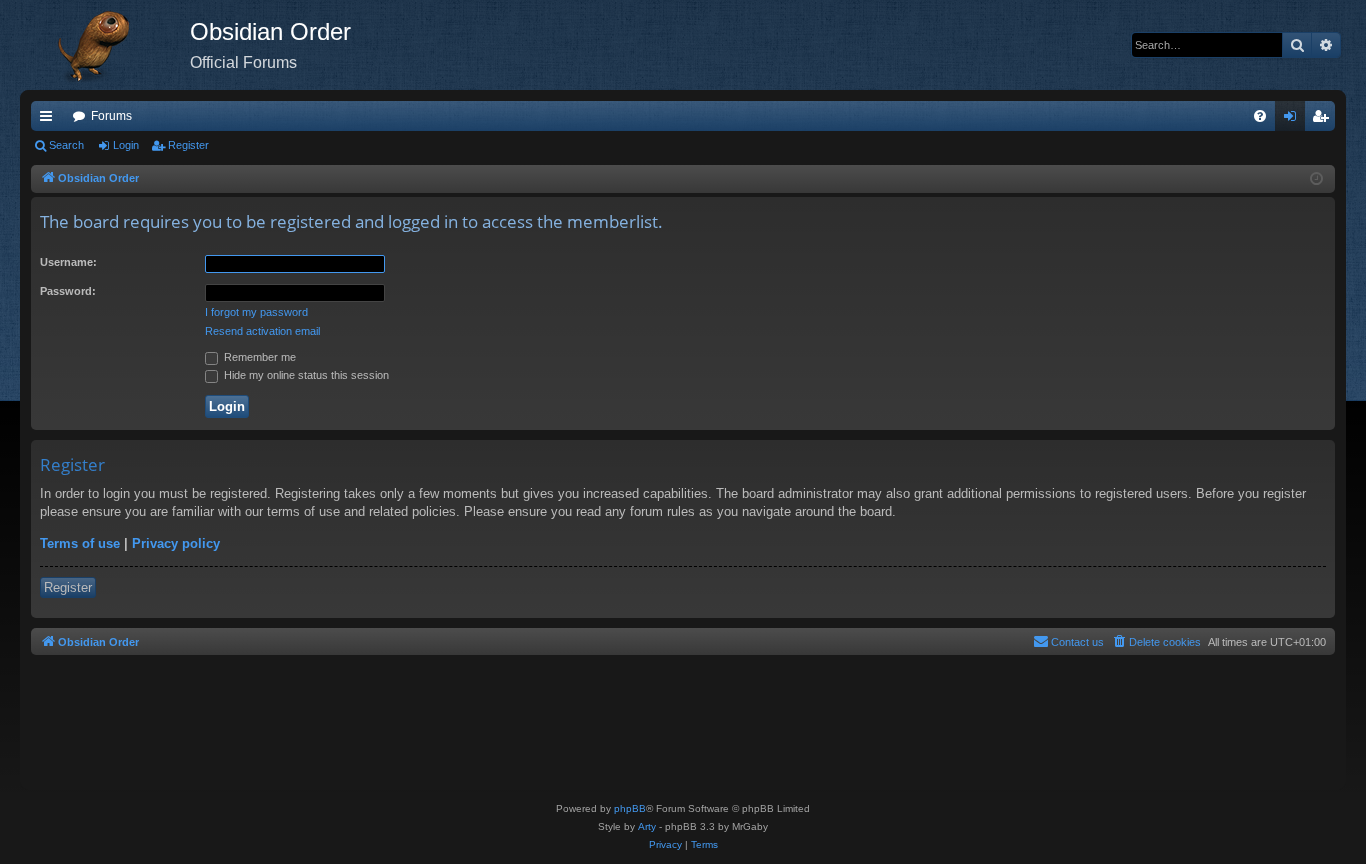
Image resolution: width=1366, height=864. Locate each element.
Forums (111, 116)
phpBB (630, 808)
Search (66, 145)
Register (188, 145)
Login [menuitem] (1294, 120)
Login (126, 145)
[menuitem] (1260, 116)
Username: (68, 262)
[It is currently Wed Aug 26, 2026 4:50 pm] (1316, 179)
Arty (647, 826)
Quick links (50, 120)
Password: (68, 291)
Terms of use (80, 543)
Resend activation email (262, 331)
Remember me (258, 357)
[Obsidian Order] (105, 45)
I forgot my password (256, 312)
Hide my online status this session (305, 375)
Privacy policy (176, 543)
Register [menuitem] (1324, 120)
